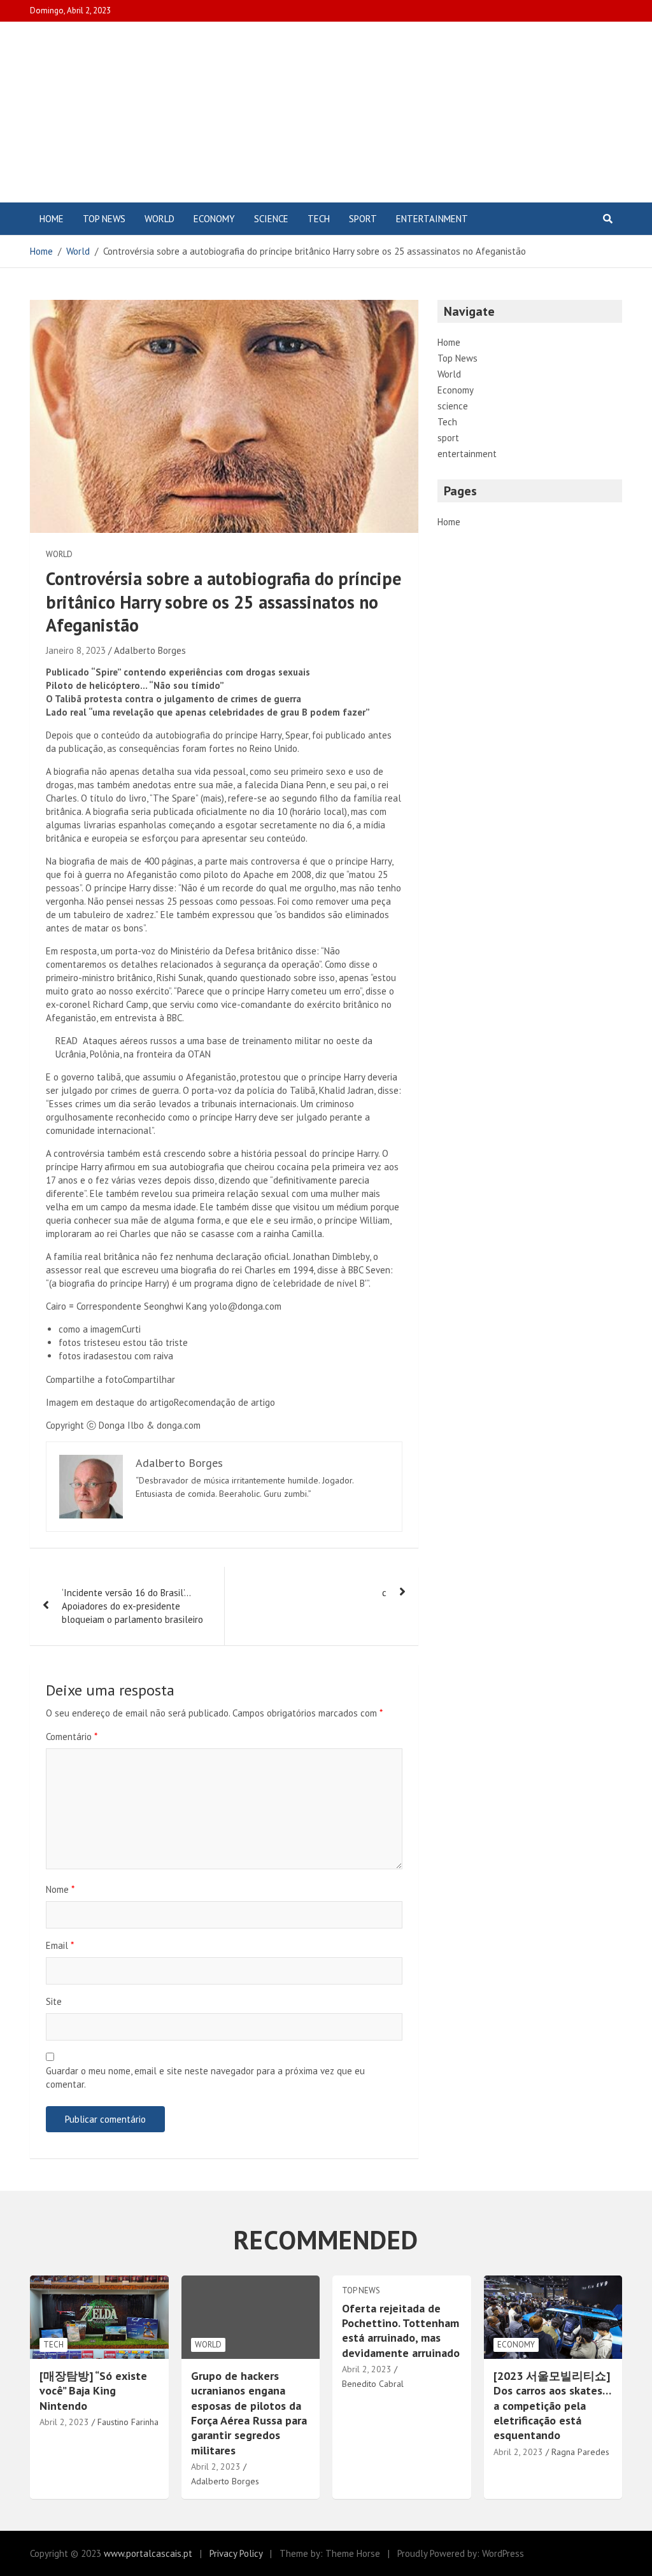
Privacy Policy (236, 2553)
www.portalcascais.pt (148, 2553)
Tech (319, 219)
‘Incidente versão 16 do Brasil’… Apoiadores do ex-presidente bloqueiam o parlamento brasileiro (132, 1606)
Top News (104, 219)
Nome (60, 1889)
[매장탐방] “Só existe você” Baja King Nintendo (93, 2391)
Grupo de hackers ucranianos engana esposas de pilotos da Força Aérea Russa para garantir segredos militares (249, 2413)
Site (54, 2001)
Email (60, 1945)
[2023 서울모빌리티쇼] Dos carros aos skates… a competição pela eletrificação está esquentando (552, 2406)
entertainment (432, 219)
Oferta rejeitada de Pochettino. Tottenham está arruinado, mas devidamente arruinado (401, 2331)
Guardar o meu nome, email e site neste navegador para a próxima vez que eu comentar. (205, 2077)
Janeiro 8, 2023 (76, 650)
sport (363, 219)
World (159, 219)
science (271, 219)
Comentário (72, 1737)
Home (52, 219)
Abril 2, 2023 (64, 2422)
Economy (214, 219)
